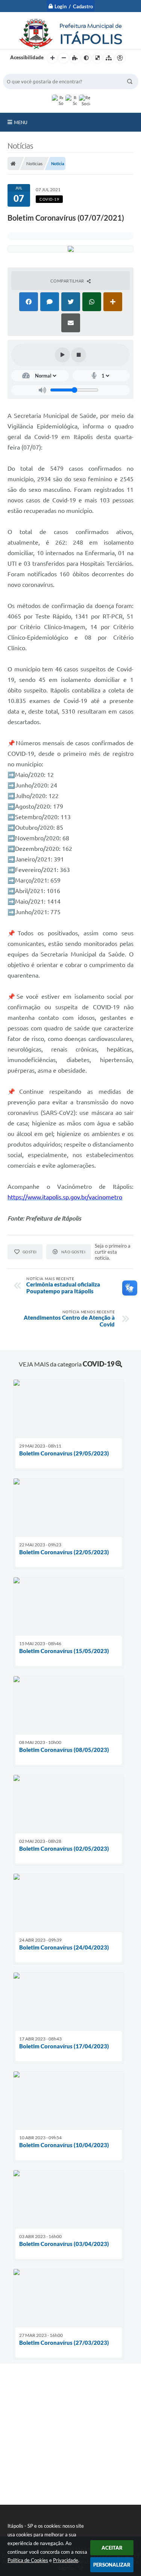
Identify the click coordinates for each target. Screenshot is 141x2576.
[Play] (62, 355)
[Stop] (79, 355)
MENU (21, 122)
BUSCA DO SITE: (25, 70)
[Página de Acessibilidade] (120, 58)
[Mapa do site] (109, 58)
